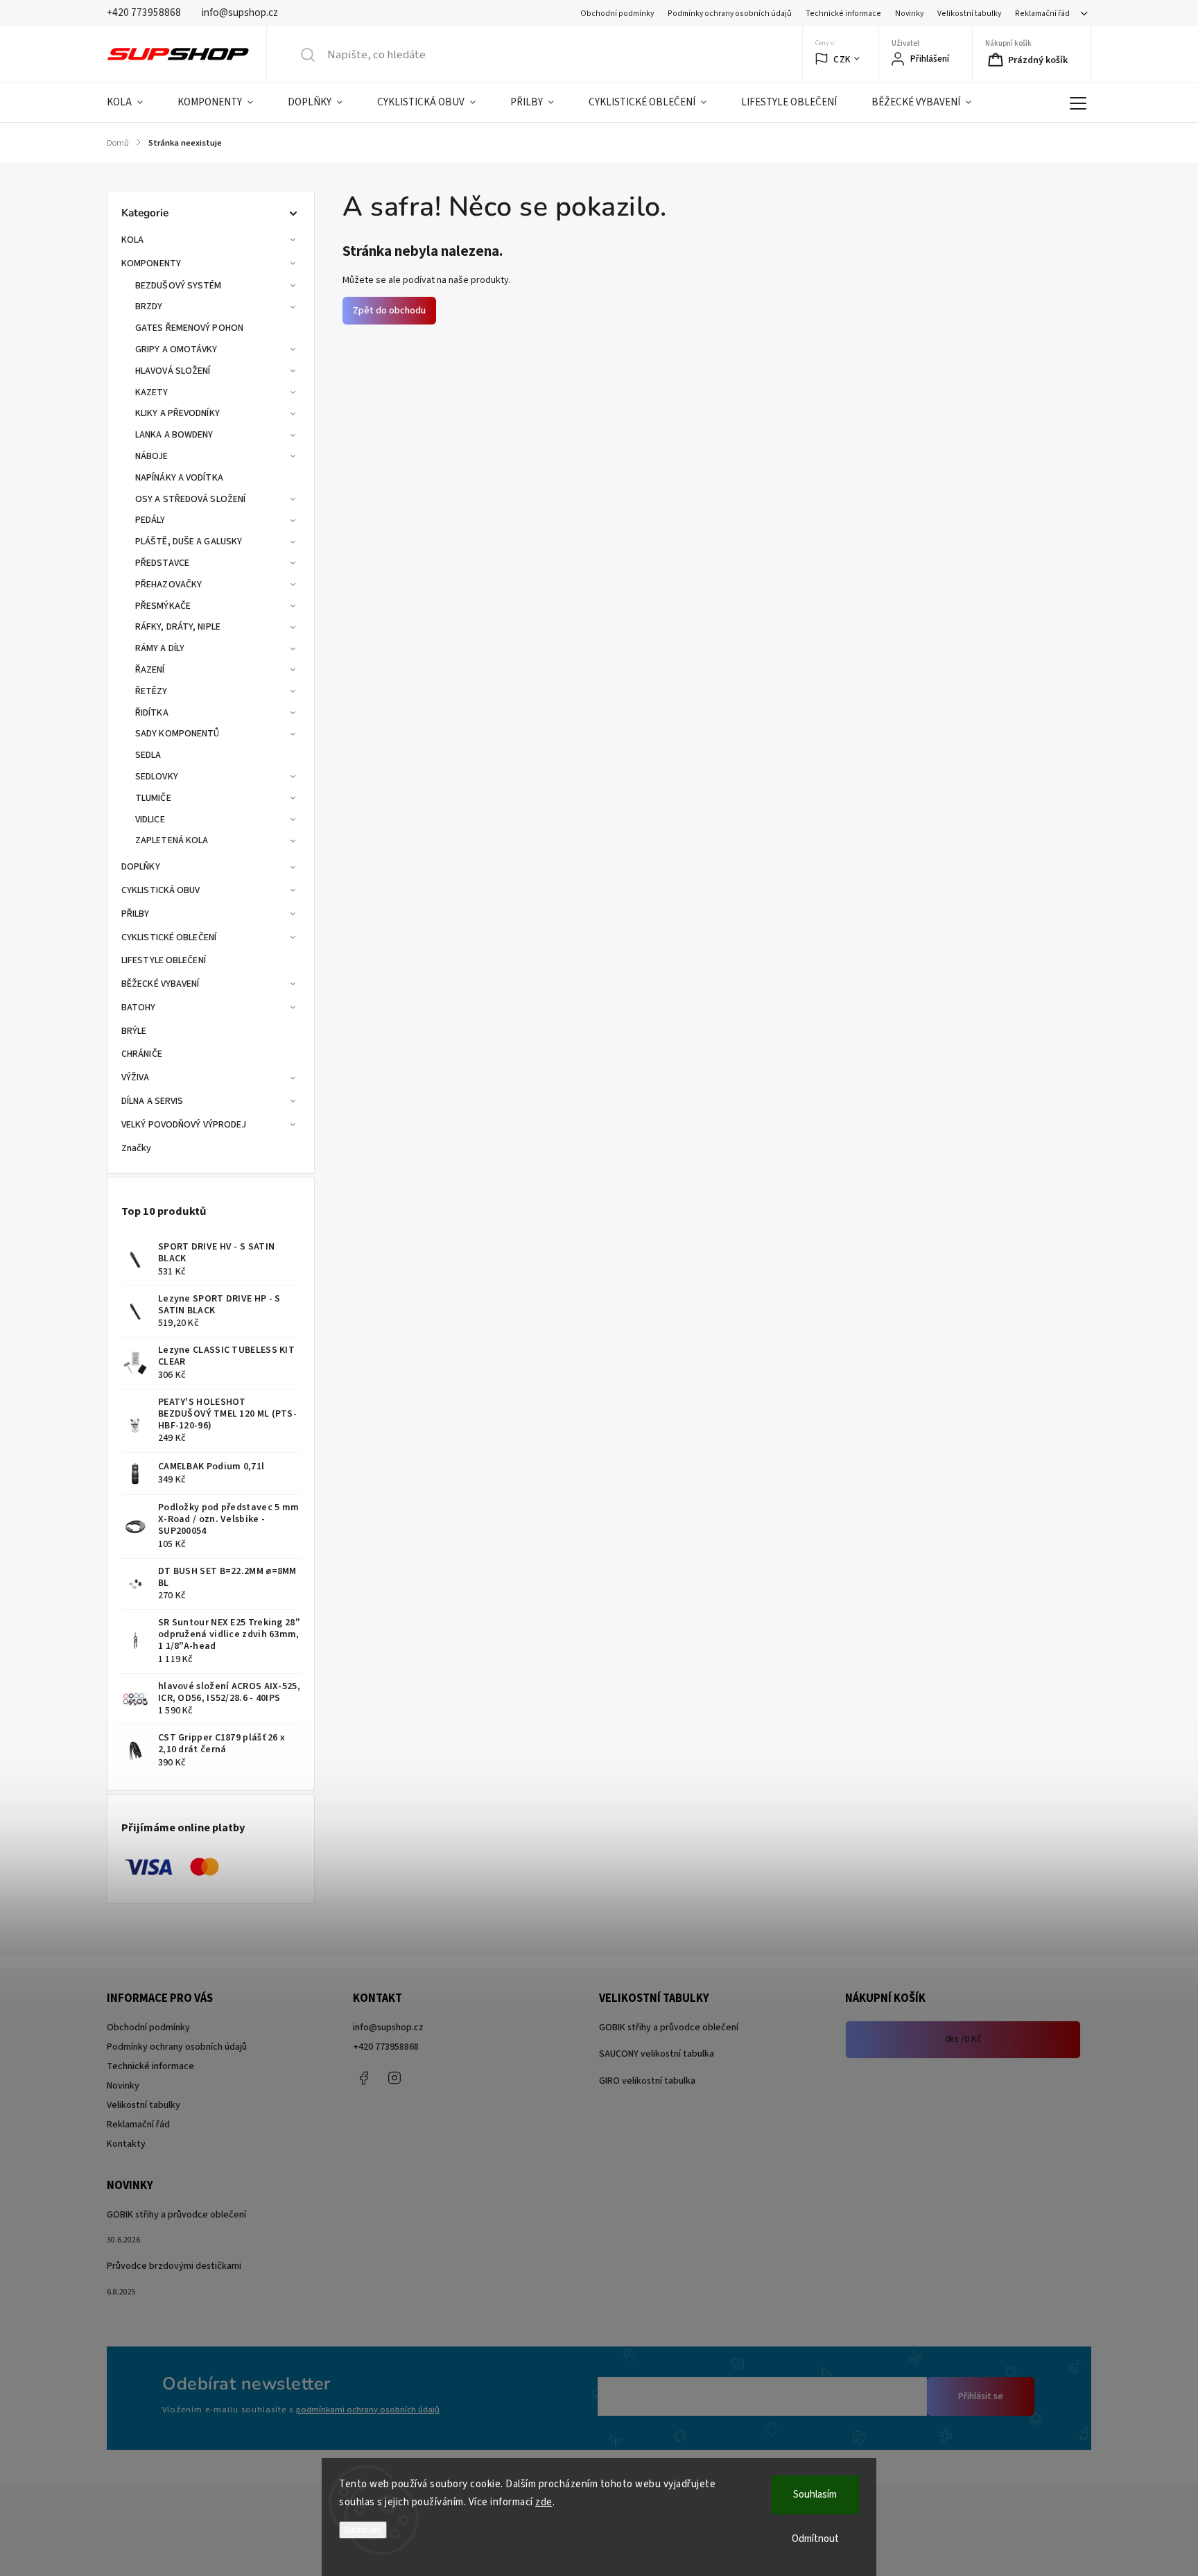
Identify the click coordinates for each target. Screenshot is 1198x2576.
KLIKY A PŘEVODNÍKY (177, 413)
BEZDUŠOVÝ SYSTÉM (179, 286)
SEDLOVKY (157, 777)
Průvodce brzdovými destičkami (174, 2266)
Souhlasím (815, 2495)
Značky (137, 1148)
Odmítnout (815, 2539)
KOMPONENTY (151, 263)
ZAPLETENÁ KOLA (172, 840)
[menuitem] (133, 103)
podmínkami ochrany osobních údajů (368, 2410)
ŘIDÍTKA (152, 713)
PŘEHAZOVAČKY (168, 585)
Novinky (909, 14)
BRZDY (149, 306)
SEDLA (148, 755)
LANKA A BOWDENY (174, 435)
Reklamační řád (1042, 14)
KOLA (132, 240)
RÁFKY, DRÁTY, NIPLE (178, 627)
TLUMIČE (153, 798)
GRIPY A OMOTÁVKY (176, 349)
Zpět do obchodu (389, 311)
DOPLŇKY (141, 867)
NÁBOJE (152, 456)
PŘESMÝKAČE (163, 606)
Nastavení (363, 2530)
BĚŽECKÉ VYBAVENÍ (160, 984)
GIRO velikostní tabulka (647, 2081)
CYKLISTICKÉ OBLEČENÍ (169, 937)
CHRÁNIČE (142, 1054)
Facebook (363, 2078)
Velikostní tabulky (969, 14)
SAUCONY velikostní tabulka (657, 2054)
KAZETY (152, 392)
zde (544, 2502)
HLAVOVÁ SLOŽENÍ (173, 371)
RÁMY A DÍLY (160, 648)
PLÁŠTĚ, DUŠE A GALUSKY (189, 542)
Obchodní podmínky (617, 14)
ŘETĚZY (151, 691)
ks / (963, 2039)
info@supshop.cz (388, 2028)
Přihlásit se (981, 2396)
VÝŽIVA (136, 1078)
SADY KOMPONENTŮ (177, 734)
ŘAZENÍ (150, 670)
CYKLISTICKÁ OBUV (161, 890)
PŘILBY (136, 914)
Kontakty (126, 2144)
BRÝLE (134, 1031)
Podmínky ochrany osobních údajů (730, 14)
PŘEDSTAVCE (162, 563)
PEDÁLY (150, 520)
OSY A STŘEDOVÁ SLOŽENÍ (190, 499)
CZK (842, 59)
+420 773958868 (386, 2047)
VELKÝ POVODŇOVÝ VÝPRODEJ (184, 1125)
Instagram (394, 2078)
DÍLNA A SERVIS (152, 1101)
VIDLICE (150, 820)
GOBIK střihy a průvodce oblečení (669, 2028)
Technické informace (843, 14)
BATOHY (139, 1008)
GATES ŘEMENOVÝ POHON (189, 328)
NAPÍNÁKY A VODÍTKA (179, 478)
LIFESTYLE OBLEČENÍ (164, 960)
